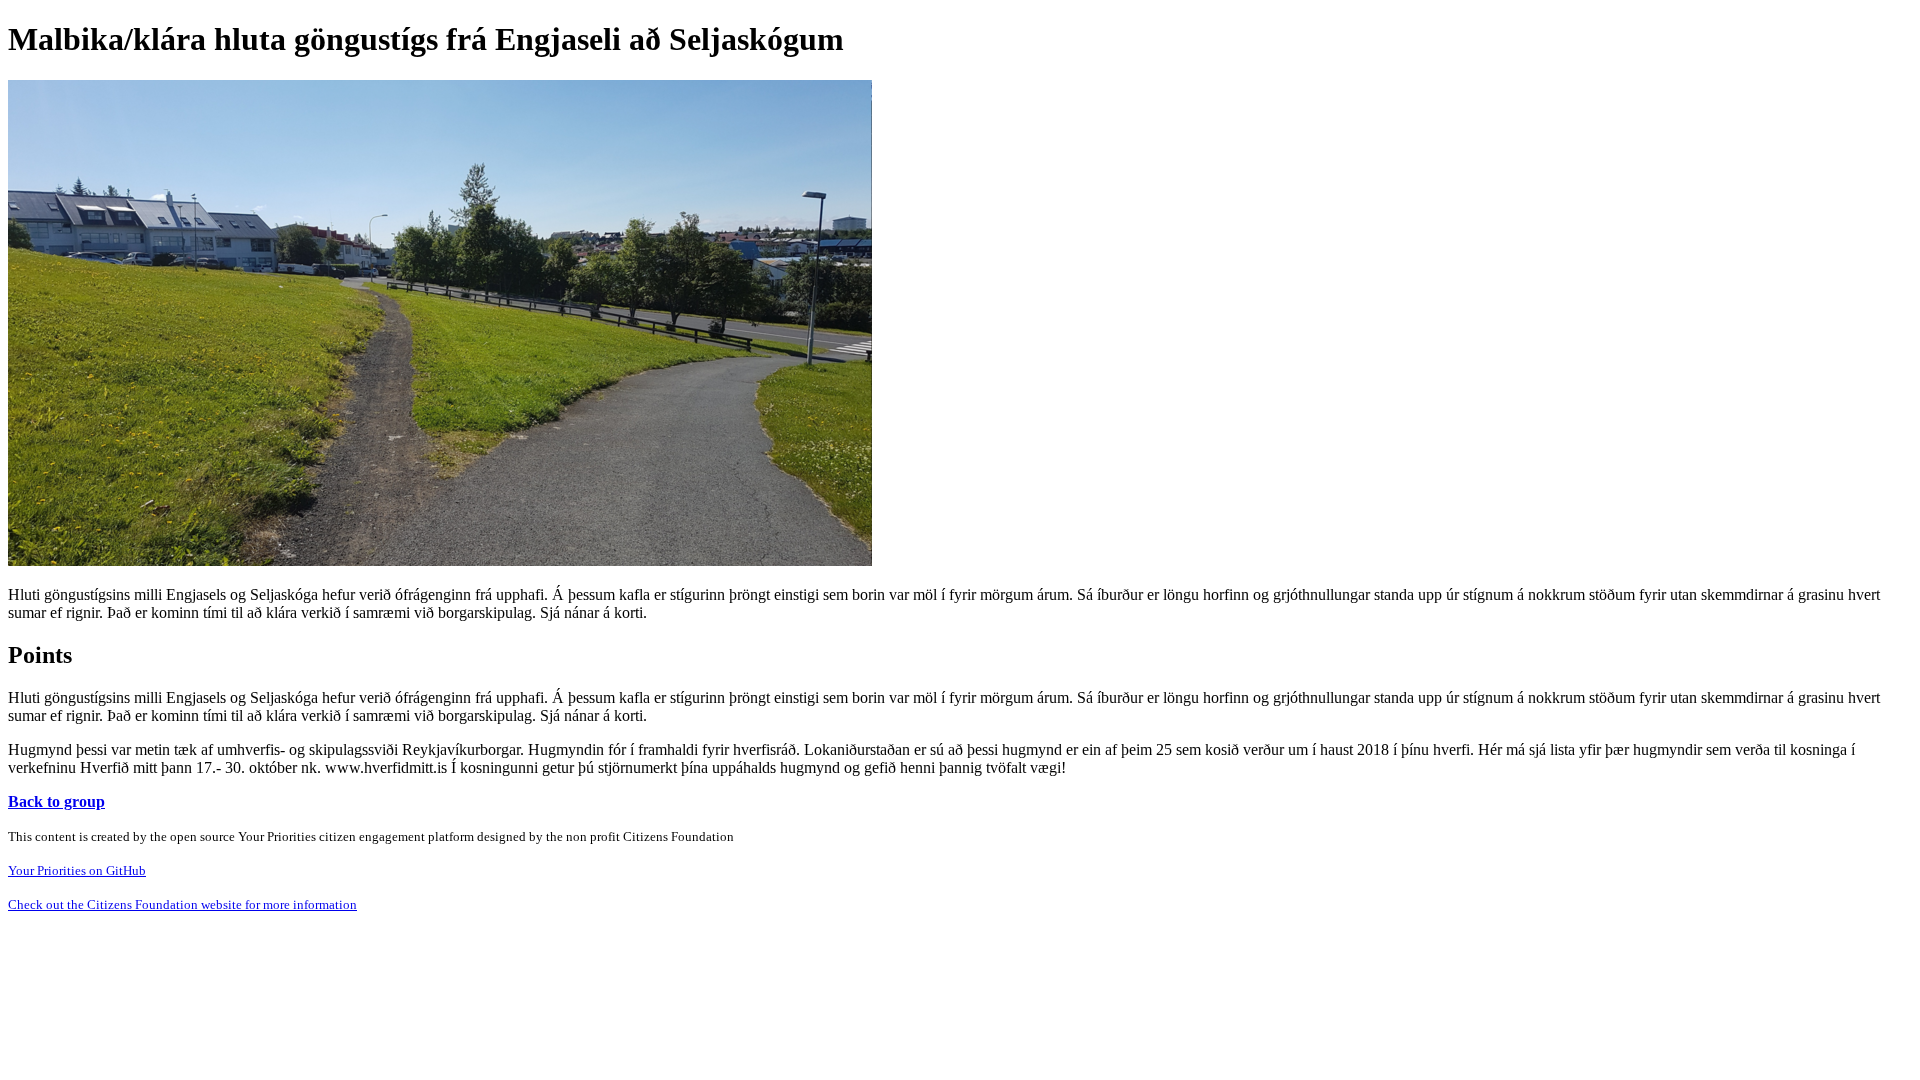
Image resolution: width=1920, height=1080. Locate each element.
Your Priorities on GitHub (77, 870)
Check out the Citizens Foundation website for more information (182, 904)
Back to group (56, 801)
